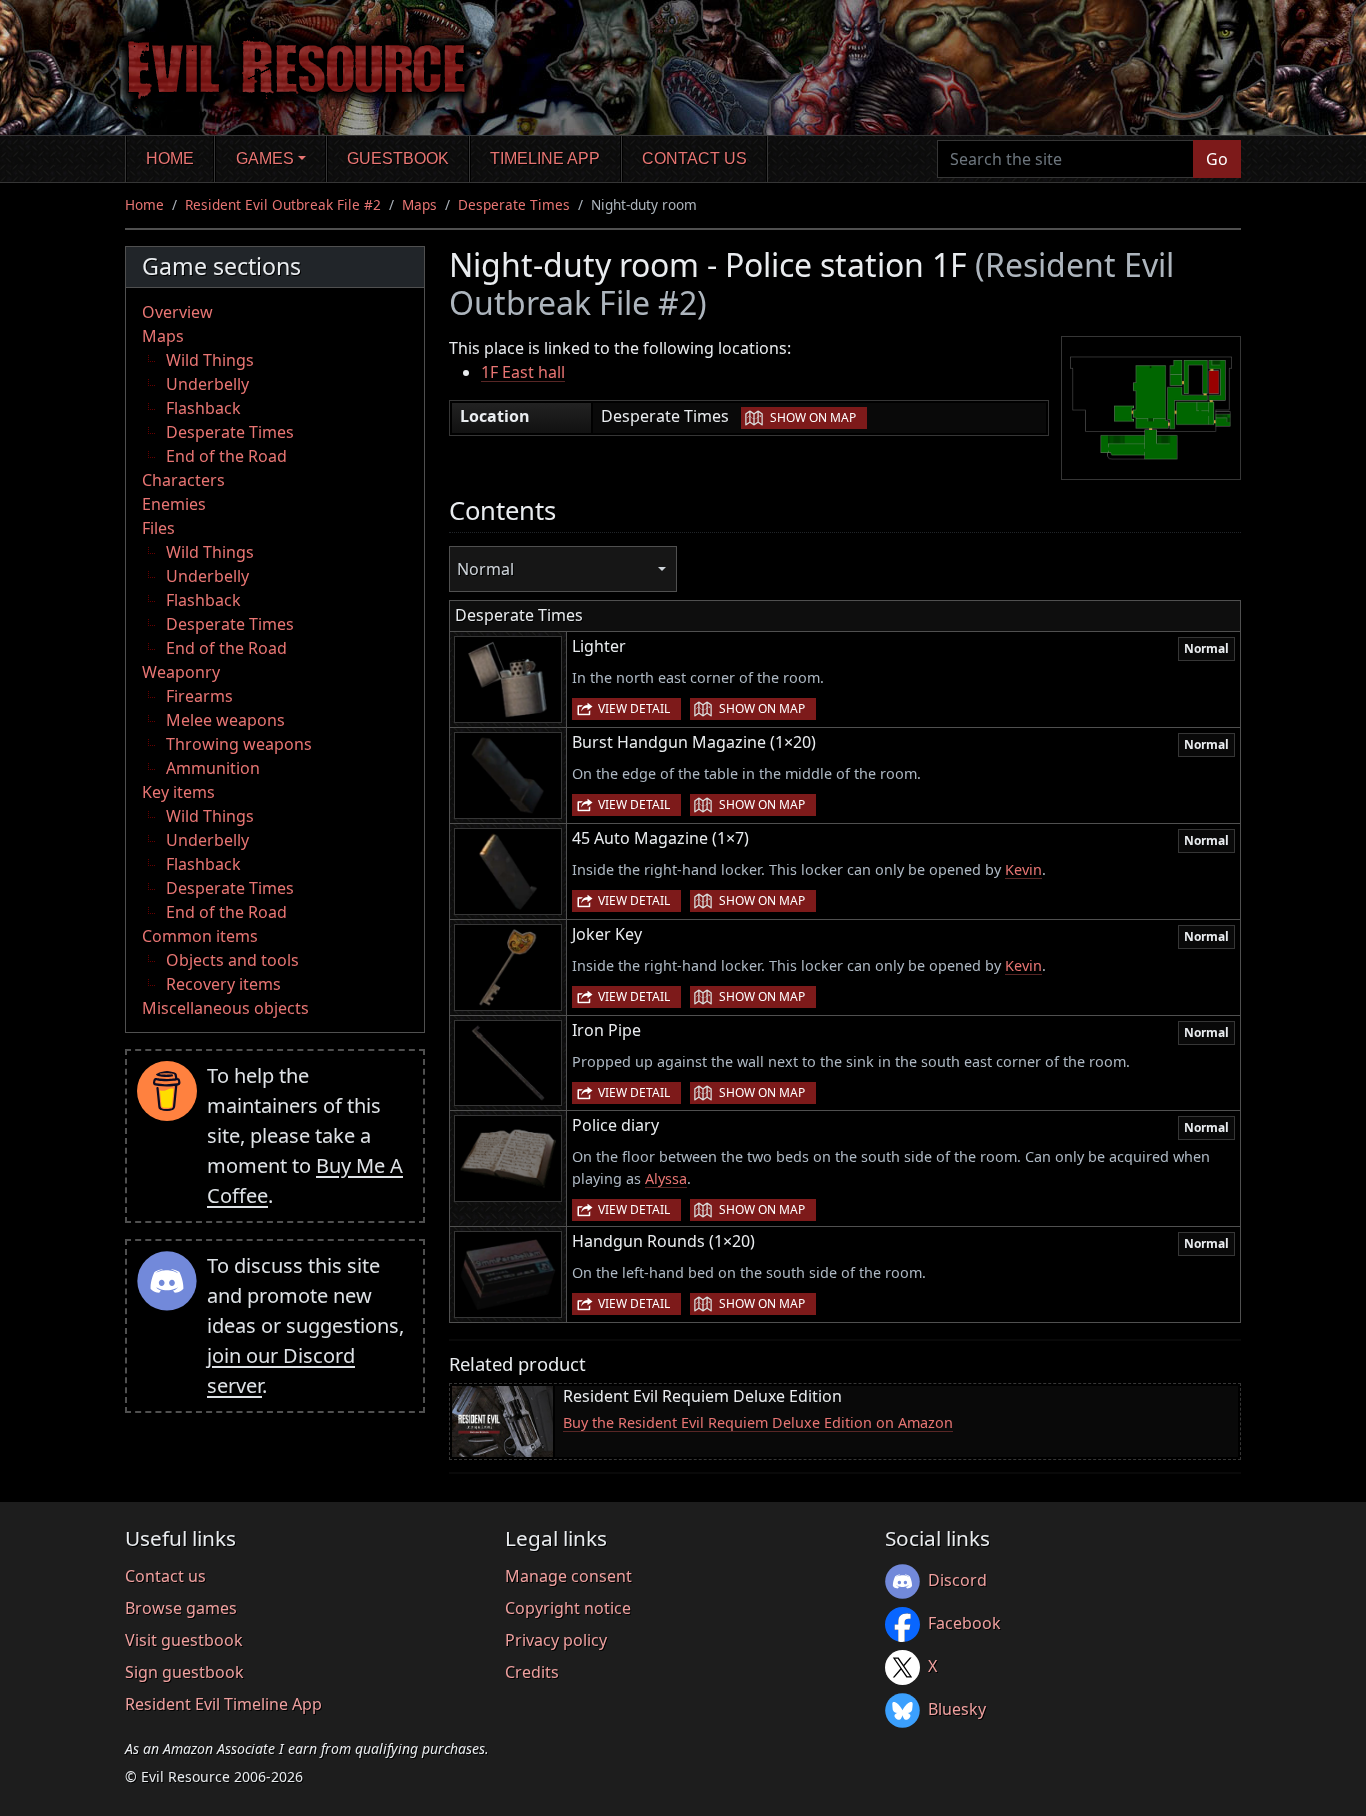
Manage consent (568, 1576)
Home (170, 158)
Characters (183, 480)
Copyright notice (568, 1608)
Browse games (181, 1608)
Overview (177, 312)
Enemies (174, 504)
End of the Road (226, 456)
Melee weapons (225, 720)
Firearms (199, 696)
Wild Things (210, 360)
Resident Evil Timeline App (223, 1704)
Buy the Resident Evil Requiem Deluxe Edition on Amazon (758, 1422)
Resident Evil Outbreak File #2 (283, 204)
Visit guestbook (184, 1640)
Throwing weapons (239, 744)
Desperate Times (514, 204)
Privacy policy (556, 1640)
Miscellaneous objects (225, 1008)
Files (158, 528)
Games (265, 158)
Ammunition (213, 768)
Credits (532, 1672)
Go (1217, 159)
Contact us (694, 158)
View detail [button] (634, 708)
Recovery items (223, 984)
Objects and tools (232, 960)
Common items (200, 936)
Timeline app (545, 158)
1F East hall (523, 372)
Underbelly (207, 384)
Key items (178, 792)
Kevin (1023, 869)
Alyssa (666, 1178)
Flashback (203, 408)
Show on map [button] (813, 417)
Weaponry (181, 672)
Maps (419, 204)
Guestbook (398, 158)
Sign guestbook (184, 1672)
